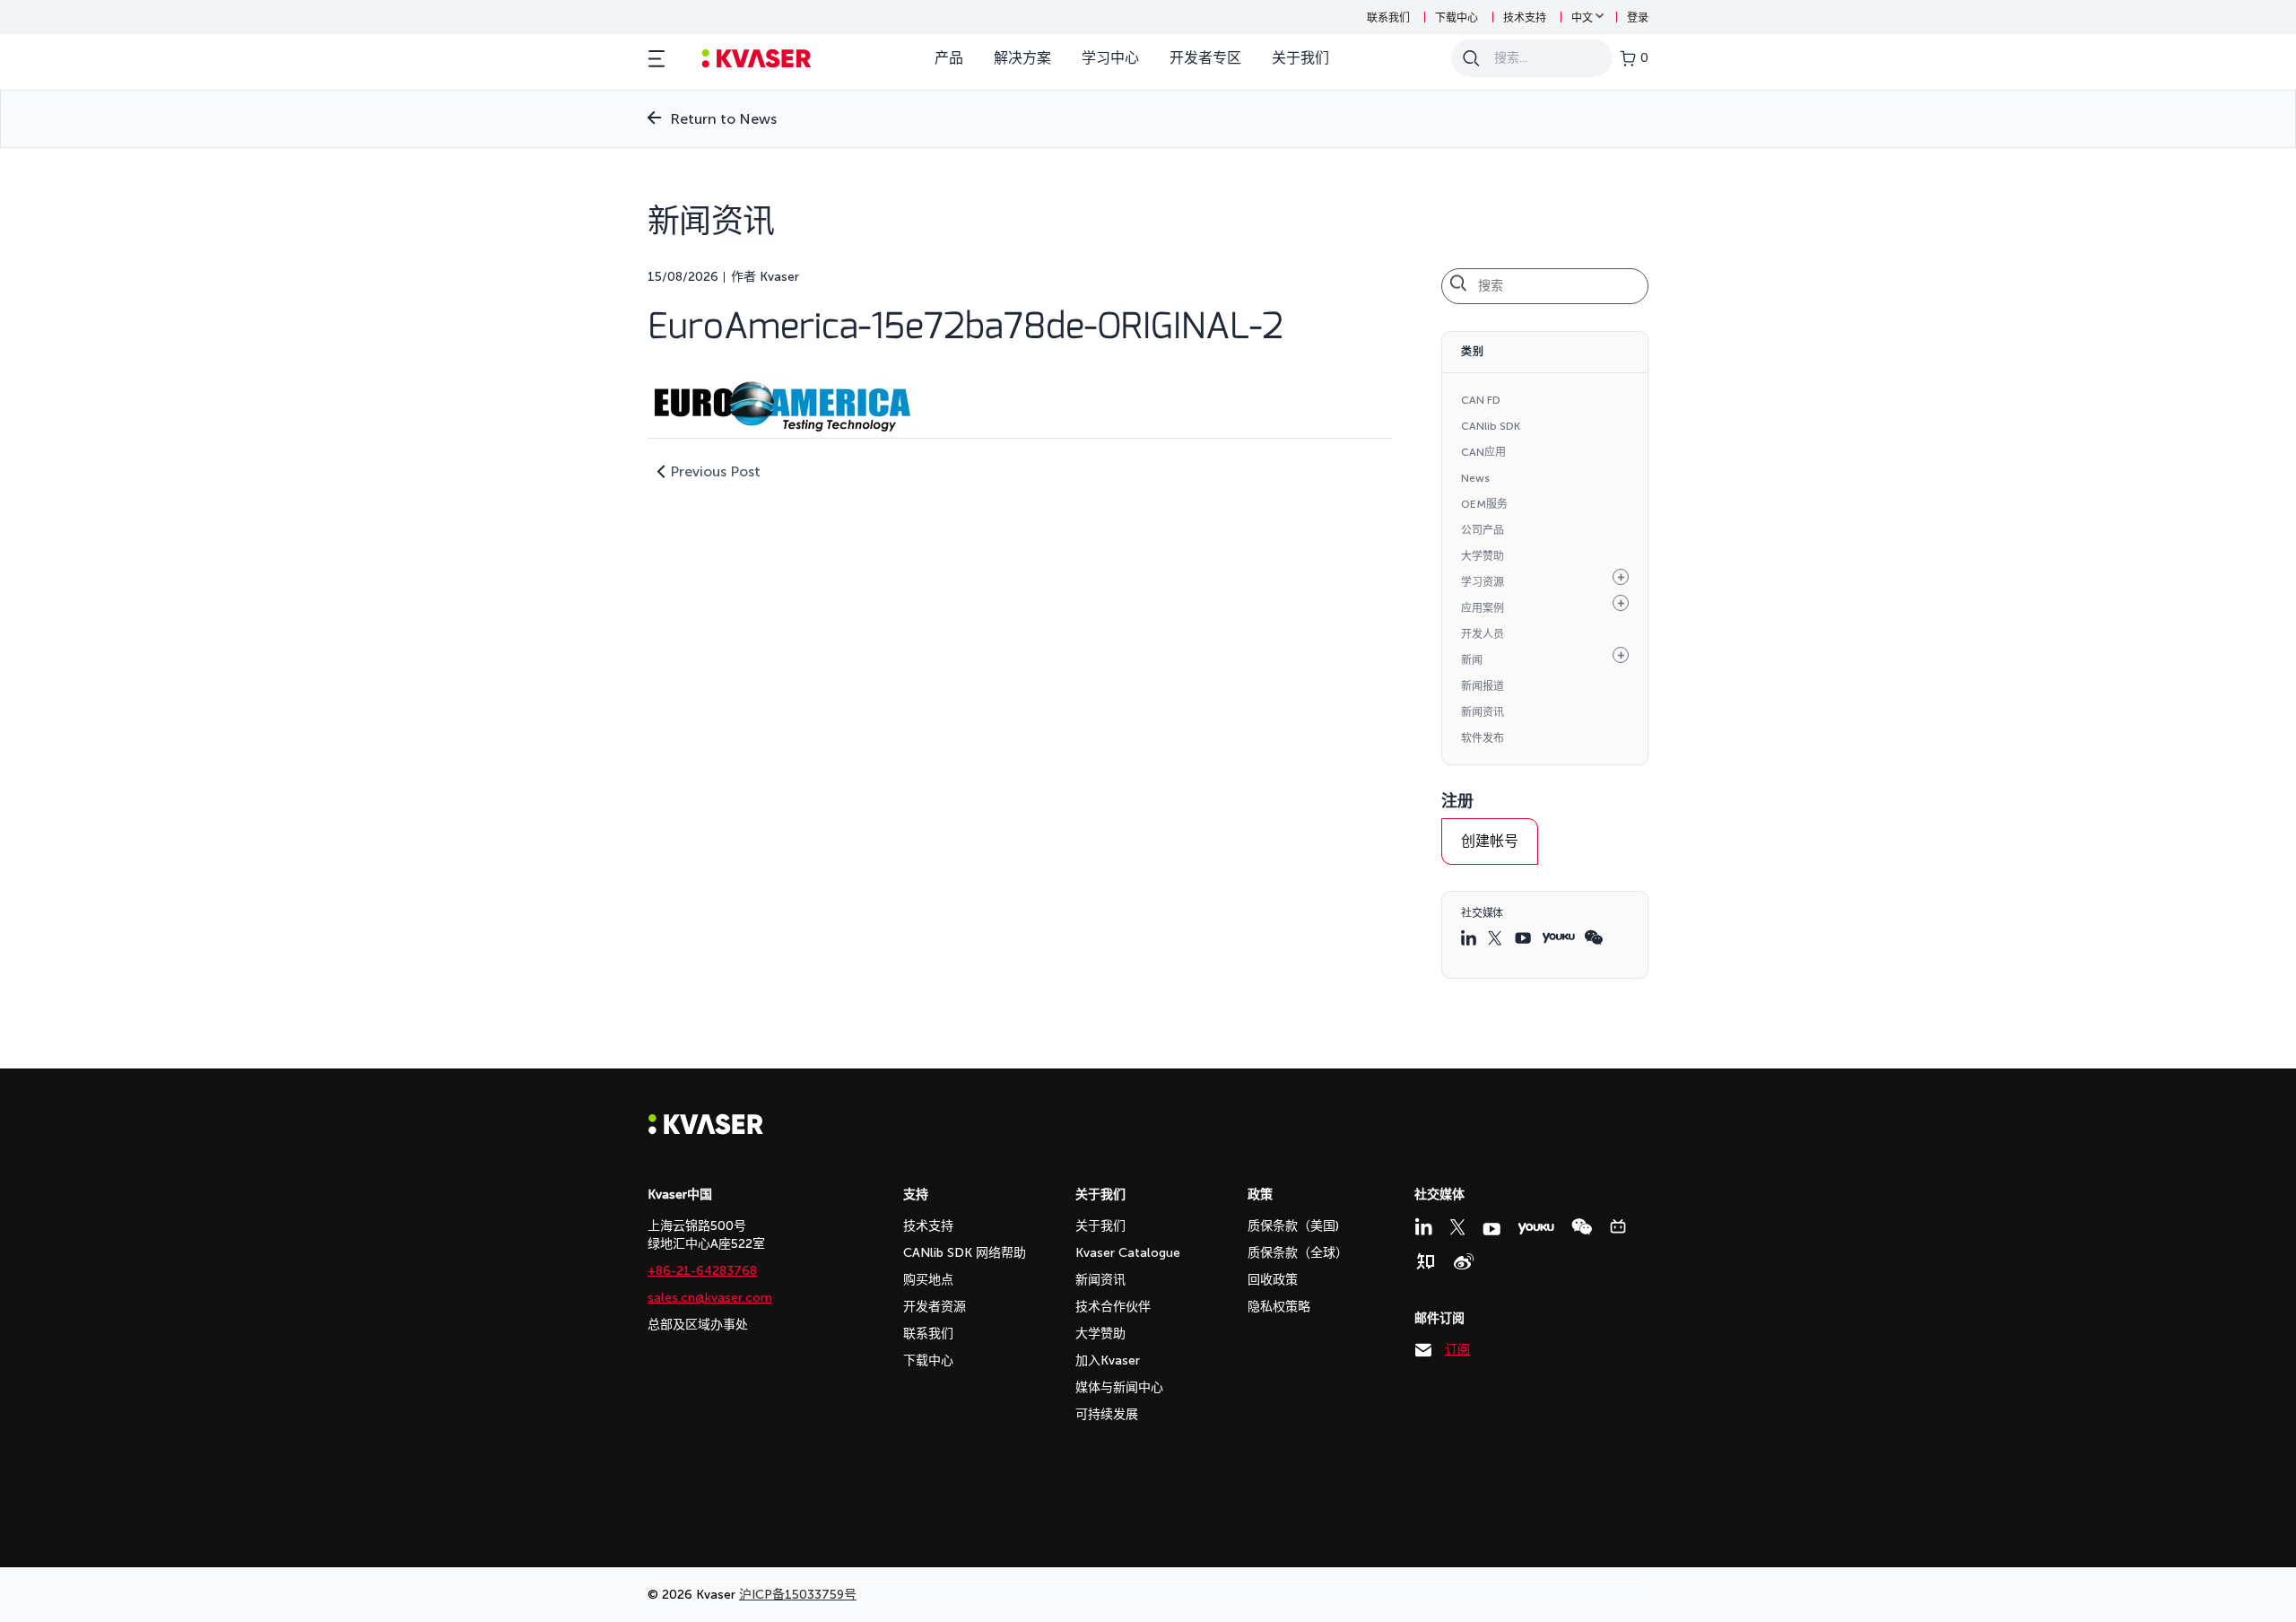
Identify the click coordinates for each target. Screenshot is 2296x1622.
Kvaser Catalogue (1128, 1253)
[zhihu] (1425, 1261)
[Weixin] (1582, 1227)
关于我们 (1300, 58)
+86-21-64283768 (702, 1271)
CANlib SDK (1491, 426)
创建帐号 (1490, 841)
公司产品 (1483, 530)
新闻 (1472, 660)
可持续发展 (1107, 1414)
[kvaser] (757, 59)
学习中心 (1110, 58)
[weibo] (1464, 1261)
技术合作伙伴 (1113, 1307)
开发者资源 (935, 1307)
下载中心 (1457, 18)
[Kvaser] (706, 1130)
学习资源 (1483, 582)
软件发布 (1483, 738)
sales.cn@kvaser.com (710, 1298)
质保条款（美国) (1293, 1226)
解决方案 (1022, 58)
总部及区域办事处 (698, 1325)
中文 (1582, 18)
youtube (1524, 938)
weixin (1593, 937)
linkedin (1470, 937)
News (1475, 478)
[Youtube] (1492, 1229)
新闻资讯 (1483, 712)
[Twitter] (1457, 1227)
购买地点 (928, 1280)
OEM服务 (1484, 504)
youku (1558, 938)
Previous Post (715, 471)
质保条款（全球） (1298, 1253)
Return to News (723, 119)
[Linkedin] (1423, 1226)
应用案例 (1483, 608)
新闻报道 (1483, 686)
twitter (1497, 938)
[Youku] (1536, 1229)
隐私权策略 (1279, 1307)
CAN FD (1481, 400)
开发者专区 (1205, 58)
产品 (949, 58)
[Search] (1471, 58)
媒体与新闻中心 (1119, 1387)
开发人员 (1483, 634)
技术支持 (1525, 18)
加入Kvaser (1108, 1360)
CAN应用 (1483, 452)
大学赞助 (1483, 556)
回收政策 (1273, 1280)
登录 (1638, 18)
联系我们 (1388, 18)
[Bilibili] (1618, 1226)
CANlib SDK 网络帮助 (965, 1253)
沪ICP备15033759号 (798, 1595)
